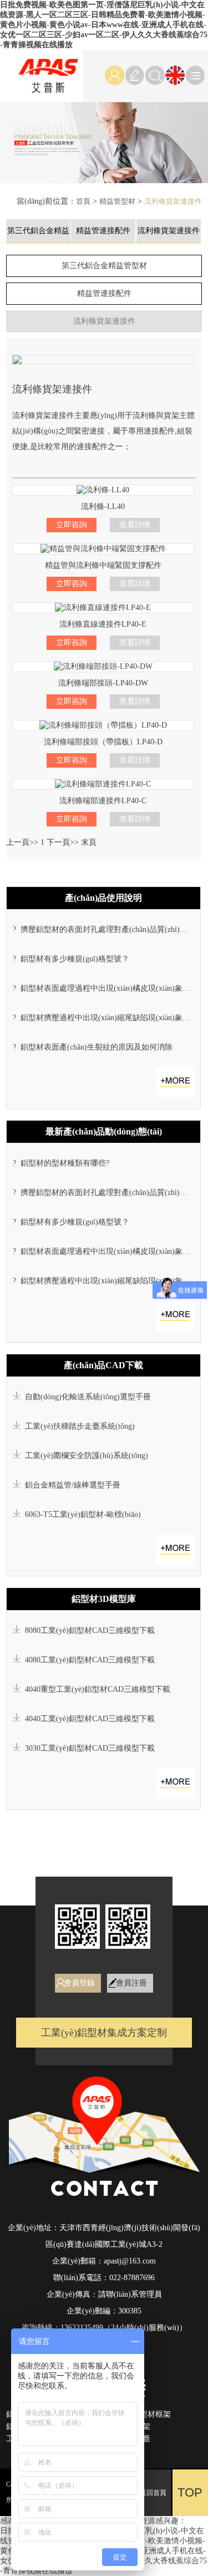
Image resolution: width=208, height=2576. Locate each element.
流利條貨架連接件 (173, 201)
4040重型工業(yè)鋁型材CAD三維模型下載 (95, 1689)
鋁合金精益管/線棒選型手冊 (70, 1485)
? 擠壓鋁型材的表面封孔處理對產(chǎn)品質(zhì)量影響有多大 (104, 929)
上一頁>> (22, 842)
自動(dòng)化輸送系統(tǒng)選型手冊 (86, 1397)
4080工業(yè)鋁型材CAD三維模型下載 (88, 1660)
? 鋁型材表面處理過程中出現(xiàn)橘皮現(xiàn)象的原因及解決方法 (104, 988)
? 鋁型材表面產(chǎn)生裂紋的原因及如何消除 (93, 1047)
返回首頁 (153, 2493)
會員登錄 (79, 1983)
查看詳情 (135, 525)
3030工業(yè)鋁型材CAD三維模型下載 (88, 1748)
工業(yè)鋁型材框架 (137, 2414)
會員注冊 (131, 1983)
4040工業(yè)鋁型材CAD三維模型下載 (88, 1719)
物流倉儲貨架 (127, 2426)
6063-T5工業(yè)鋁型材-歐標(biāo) (81, 1514)
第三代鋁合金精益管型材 (104, 266)
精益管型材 (117, 201)
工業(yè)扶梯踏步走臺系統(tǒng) (78, 1426)
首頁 (83, 201)
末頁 (89, 842)
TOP (190, 2492)
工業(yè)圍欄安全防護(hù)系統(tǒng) (84, 1456)
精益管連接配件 (103, 231)
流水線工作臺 (127, 2439)
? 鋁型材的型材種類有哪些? (61, 1163)
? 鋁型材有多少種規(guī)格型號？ (71, 959)
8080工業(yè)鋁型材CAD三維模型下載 (88, 1630)
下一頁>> (63, 842)
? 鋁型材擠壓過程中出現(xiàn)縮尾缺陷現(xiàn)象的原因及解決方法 (104, 1018)
